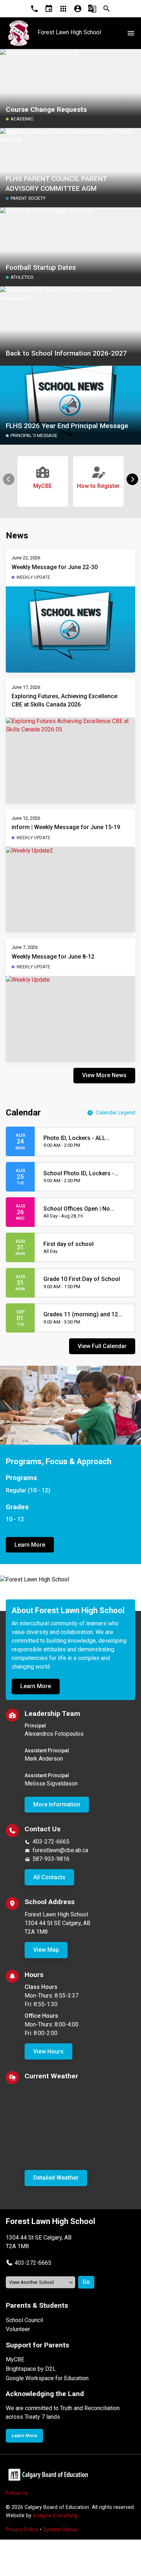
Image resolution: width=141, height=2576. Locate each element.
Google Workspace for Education (47, 2378)
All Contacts (49, 1877)
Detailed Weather (56, 2178)
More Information (57, 1804)
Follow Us (17, 2493)
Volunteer (18, 2329)
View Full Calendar (102, 1346)
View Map (46, 1950)
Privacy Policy (22, 2530)
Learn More (30, 1545)
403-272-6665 (51, 1842)
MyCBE (15, 2359)
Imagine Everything (55, 2516)
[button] (132, 479)
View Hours (48, 2051)
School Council (24, 2320)
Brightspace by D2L (31, 2369)
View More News (104, 1075)
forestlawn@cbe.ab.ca (60, 1850)
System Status (60, 2530)
